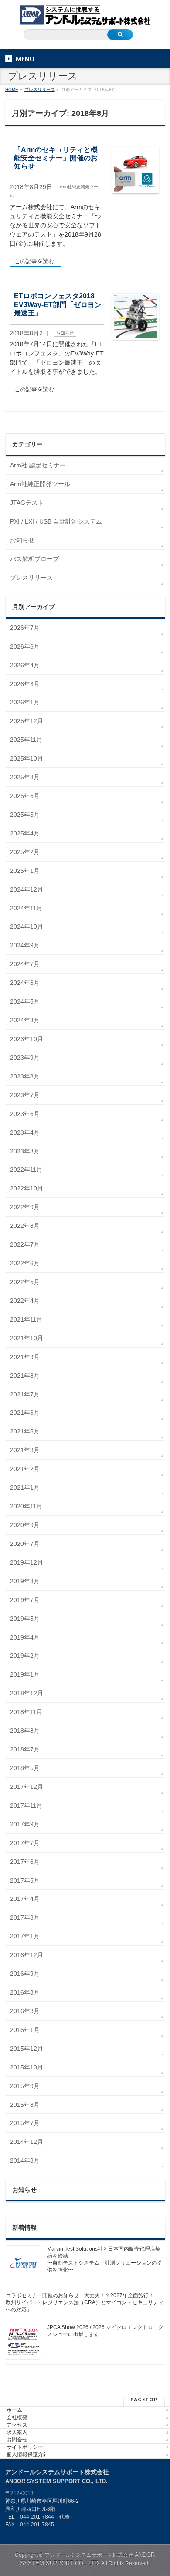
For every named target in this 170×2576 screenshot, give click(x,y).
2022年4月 (25, 1301)
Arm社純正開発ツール (40, 484)
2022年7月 (25, 1244)
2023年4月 (25, 1132)
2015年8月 (25, 2105)
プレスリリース (31, 578)
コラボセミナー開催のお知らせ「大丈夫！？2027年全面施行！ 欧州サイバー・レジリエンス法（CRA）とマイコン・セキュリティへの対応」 (85, 2302)
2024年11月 (26, 908)
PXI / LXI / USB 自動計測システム (56, 521)
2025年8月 (25, 777)
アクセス (17, 2425)
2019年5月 (25, 1619)
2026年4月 (25, 665)
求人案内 (17, 2432)
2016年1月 (25, 2030)
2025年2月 (25, 852)
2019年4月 (25, 1637)
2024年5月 (25, 1001)
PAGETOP (144, 2399)
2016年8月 (25, 1992)
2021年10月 (27, 1338)
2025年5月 (25, 815)
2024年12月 (27, 889)
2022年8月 (25, 1226)
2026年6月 (25, 646)
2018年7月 (25, 1749)
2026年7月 (25, 628)
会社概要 (17, 2417)
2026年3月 (25, 684)
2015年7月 (25, 2123)
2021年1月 (25, 1487)
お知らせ (65, 333)
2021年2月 (25, 1469)
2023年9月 (25, 1058)
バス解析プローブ (34, 559)
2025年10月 (27, 758)
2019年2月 (25, 1656)
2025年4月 (25, 833)
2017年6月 (25, 1862)
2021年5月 (25, 1431)
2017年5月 (25, 1880)
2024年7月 (25, 964)
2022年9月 (25, 1207)
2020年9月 (25, 1525)
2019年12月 (27, 1562)
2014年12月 (27, 2142)
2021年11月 (26, 1319)
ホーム (14, 2410)
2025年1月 (25, 871)
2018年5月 (25, 1768)
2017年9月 (25, 1824)
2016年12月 (27, 1955)
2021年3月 (25, 1450)
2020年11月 (26, 1506)
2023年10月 (27, 1039)
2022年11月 (26, 1170)
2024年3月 (25, 1020)
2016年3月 (25, 2011)
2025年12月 (27, 721)
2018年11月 (26, 1712)
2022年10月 (27, 1188)
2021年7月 (25, 1394)
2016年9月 (25, 1974)
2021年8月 (25, 1376)
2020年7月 (25, 1544)
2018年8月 (25, 1731)
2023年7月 (25, 1095)
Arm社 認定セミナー (38, 465)
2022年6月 (25, 1263)
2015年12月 (27, 2049)
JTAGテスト (27, 503)
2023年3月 (25, 1151)
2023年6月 (25, 1114)
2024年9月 (25, 945)
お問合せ (17, 2440)
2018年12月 (27, 1693)
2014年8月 (25, 2160)
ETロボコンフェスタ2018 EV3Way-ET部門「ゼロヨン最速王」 (58, 304)
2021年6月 (25, 1413)
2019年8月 (25, 1581)
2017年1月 (25, 1936)
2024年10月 (27, 926)
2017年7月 (25, 1843)
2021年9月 (25, 1357)
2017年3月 (25, 1917)
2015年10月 (27, 2067)
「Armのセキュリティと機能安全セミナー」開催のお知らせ (56, 158)
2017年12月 (27, 1787)
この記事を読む (34, 261)
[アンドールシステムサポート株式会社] (85, 16)
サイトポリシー (25, 2447)
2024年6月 (25, 983)
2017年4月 (25, 1899)
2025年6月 (25, 796)
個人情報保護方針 (27, 2454)
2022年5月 (25, 1282)
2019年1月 (25, 1674)
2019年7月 (25, 1600)
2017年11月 (26, 1805)
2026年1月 (25, 702)
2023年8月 (25, 1076)
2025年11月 (26, 740)
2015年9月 (25, 2086)
